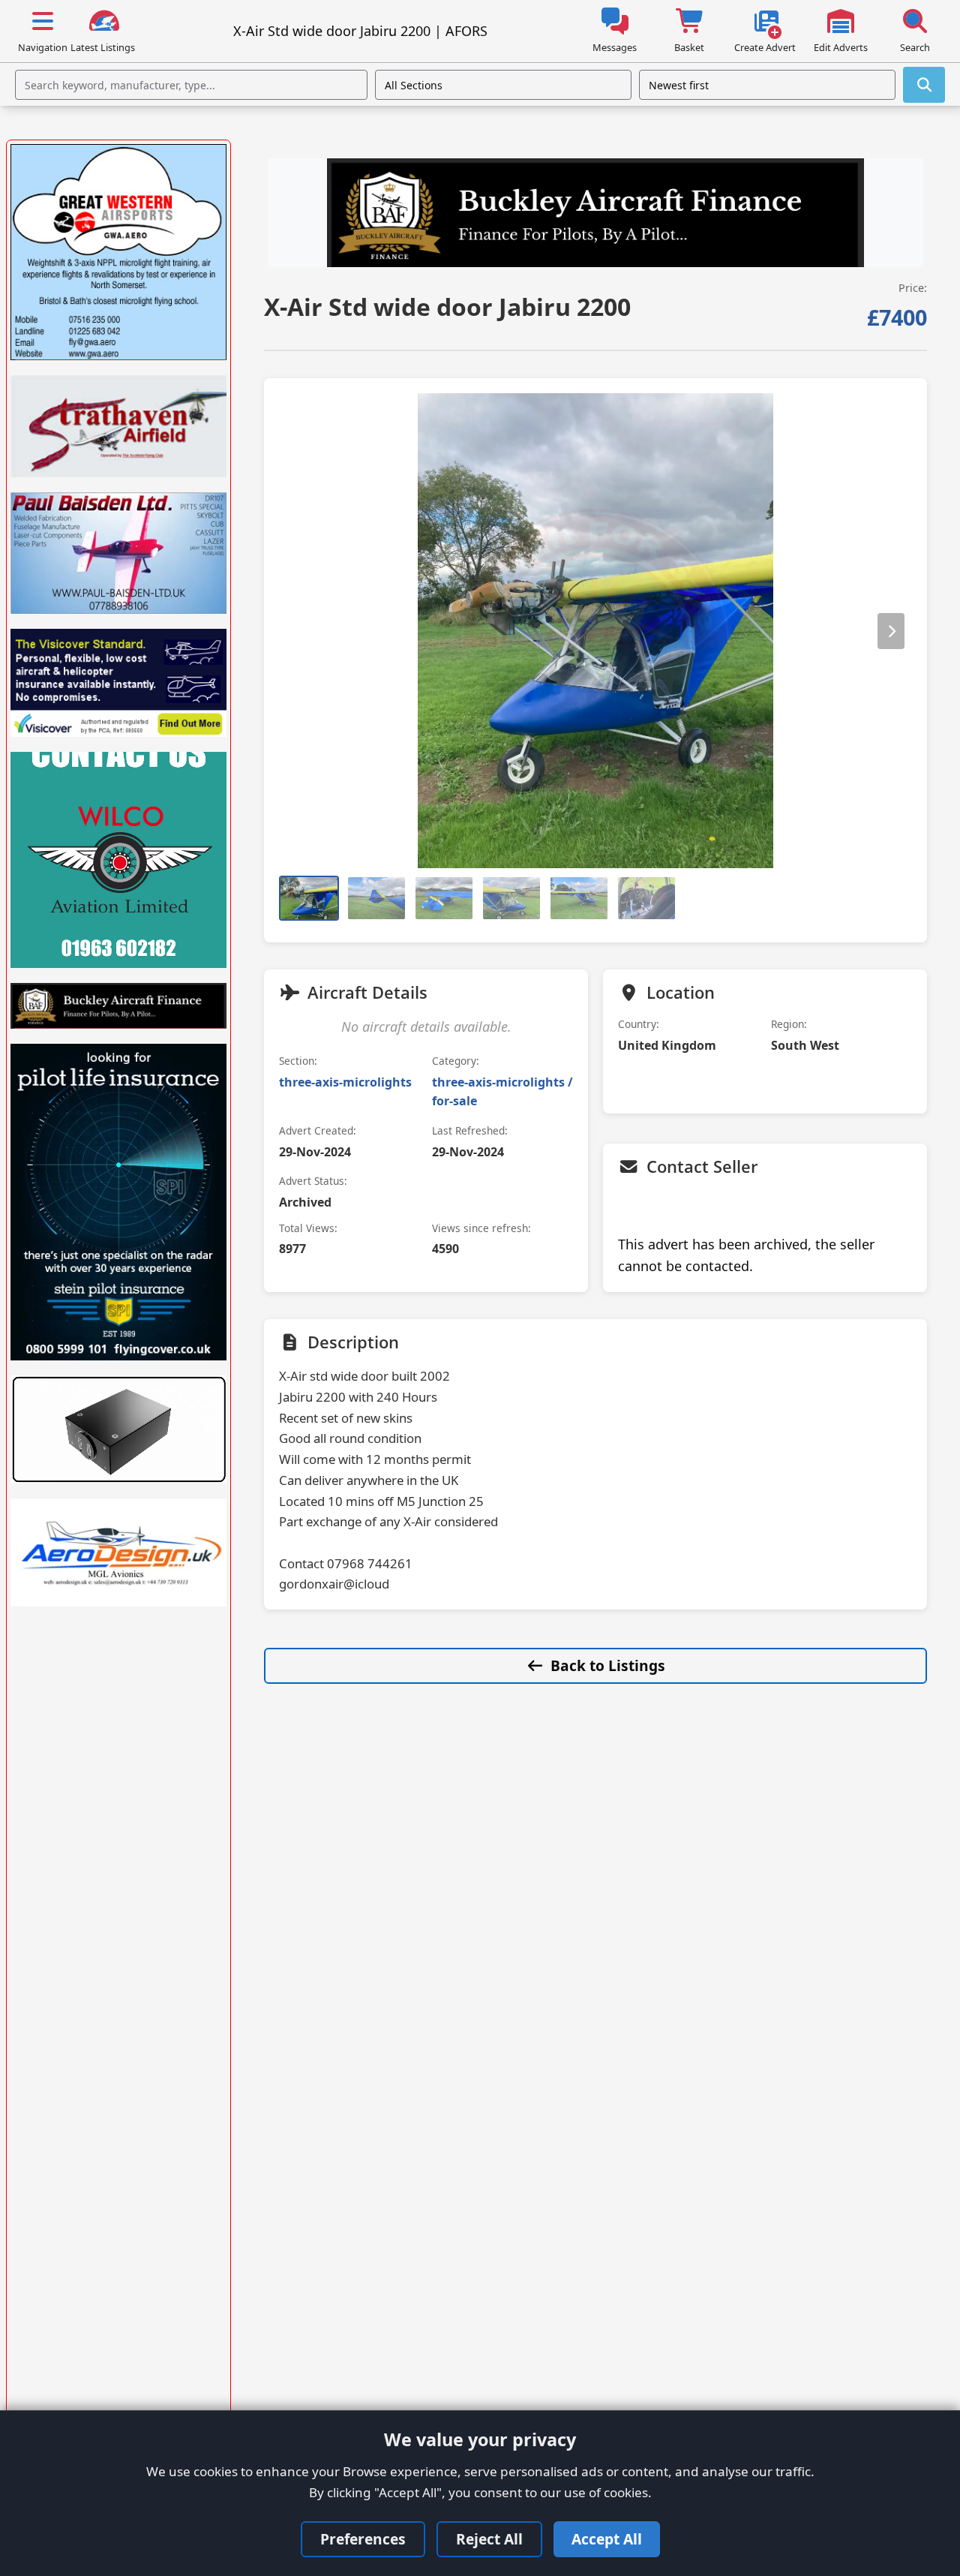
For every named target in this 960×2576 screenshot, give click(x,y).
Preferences (363, 2539)
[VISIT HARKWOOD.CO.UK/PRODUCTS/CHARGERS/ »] (118, 1429)
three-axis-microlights (345, 1082)
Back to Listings (608, 1665)
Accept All (607, 2539)
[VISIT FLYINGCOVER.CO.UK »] (118, 1202)
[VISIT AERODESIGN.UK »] (118, 1553)
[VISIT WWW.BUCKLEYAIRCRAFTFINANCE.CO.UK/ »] (595, 215)
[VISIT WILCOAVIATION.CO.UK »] (118, 860)
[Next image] (891, 630)
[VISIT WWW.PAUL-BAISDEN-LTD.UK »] (118, 553)
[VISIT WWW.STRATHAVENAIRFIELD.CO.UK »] (118, 426)
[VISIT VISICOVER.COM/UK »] (118, 683)
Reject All (489, 2539)
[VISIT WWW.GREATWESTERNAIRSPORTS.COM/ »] (118, 252)
